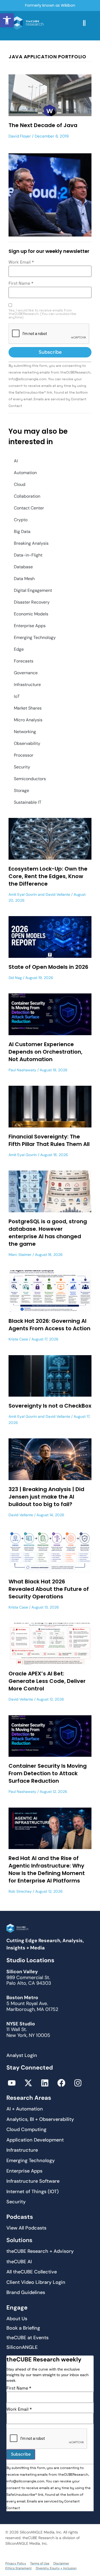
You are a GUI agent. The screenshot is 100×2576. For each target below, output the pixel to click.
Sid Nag (15, 978)
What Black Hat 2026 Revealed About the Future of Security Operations (49, 1589)
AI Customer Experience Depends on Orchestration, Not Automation (45, 1052)
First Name (21, 283)
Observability (27, 743)
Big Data (22, 531)
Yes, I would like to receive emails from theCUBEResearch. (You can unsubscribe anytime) (42, 314)
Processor (24, 755)
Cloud (20, 484)
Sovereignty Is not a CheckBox (50, 1406)
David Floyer (20, 136)
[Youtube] (12, 2083)
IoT (17, 696)
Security (22, 767)
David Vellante (58, 894)
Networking (25, 732)
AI (16, 461)
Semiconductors (30, 779)
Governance (26, 673)
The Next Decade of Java (43, 125)
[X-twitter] (28, 2083)
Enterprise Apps (30, 626)
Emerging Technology (35, 637)
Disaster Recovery (32, 602)
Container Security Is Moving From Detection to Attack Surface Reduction (48, 1773)
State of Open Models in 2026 (48, 967)
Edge (19, 649)
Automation (25, 473)
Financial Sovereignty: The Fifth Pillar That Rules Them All (49, 1140)
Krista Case (18, 1339)
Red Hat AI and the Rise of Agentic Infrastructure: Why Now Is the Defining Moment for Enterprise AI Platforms (47, 1869)
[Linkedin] (45, 2083)
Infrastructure (27, 685)
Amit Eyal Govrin (23, 894)
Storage (21, 790)
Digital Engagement (33, 590)
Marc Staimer (20, 1255)
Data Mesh (24, 579)
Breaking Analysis (31, 543)
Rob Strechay (20, 1891)
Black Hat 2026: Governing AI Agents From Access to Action (49, 1325)
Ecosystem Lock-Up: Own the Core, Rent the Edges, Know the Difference (48, 876)
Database (23, 567)
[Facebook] (61, 2083)
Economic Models (31, 614)
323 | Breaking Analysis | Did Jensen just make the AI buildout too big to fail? (46, 1497)
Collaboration (27, 496)
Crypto (21, 520)
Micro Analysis (28, 720)
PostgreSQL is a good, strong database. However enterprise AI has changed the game (48, 1233)
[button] (7, 20)
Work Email (21, 262)
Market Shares (28, 708)
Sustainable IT (28, 802)
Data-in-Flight (28, 555)
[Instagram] (78, 2083)
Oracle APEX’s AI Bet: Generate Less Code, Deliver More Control (47, 1681)
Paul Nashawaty (22, 1070)
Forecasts (24, 661)
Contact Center (29, 508)
